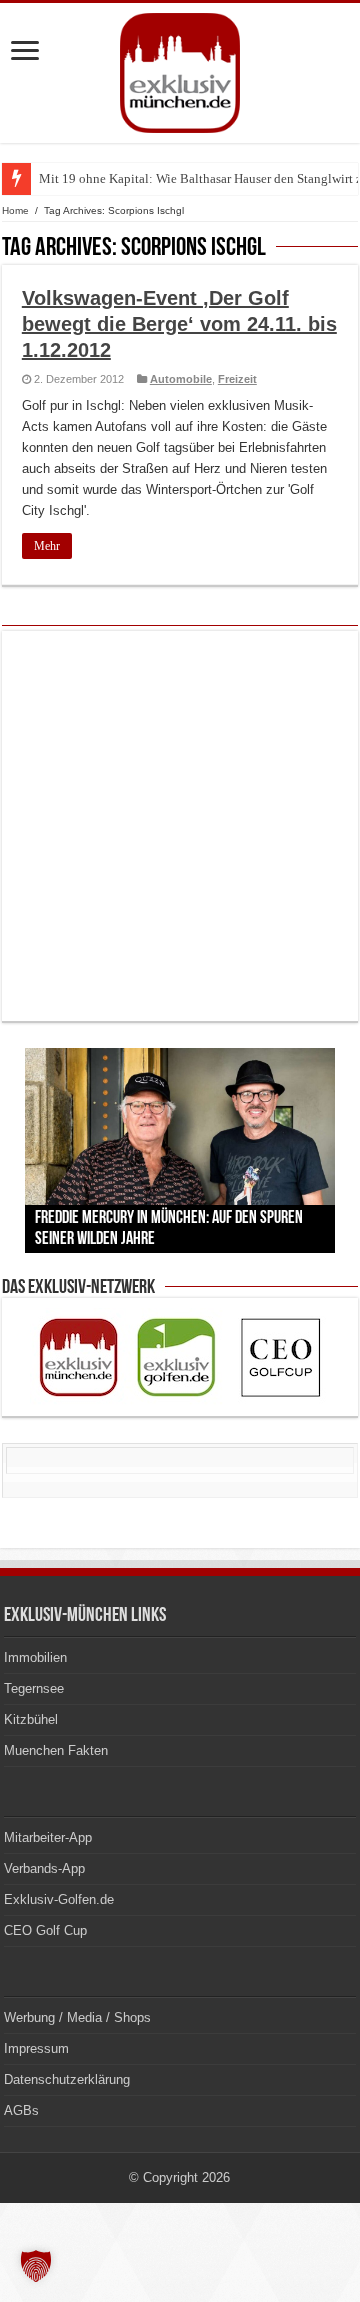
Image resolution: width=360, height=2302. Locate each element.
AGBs (21, 2110)
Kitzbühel (31, 1719)
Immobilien (35, 1657)
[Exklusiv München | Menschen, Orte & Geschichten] (180, 69)
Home (15, 210)
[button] (36, 2266)
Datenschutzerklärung (67, 2079)
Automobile (181, 379)
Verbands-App (44, 1868)
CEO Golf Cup (45, 1930)
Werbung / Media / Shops (77, 2017)
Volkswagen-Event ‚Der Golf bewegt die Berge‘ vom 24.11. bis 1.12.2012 (179, 324)
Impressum (36, 2048)
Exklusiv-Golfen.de (59, 1899)
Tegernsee (34, 1688)
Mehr (47, 546)
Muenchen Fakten (56, 1750)
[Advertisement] (180, 826)
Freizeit (237, 379)
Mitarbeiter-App (48, 1837)
